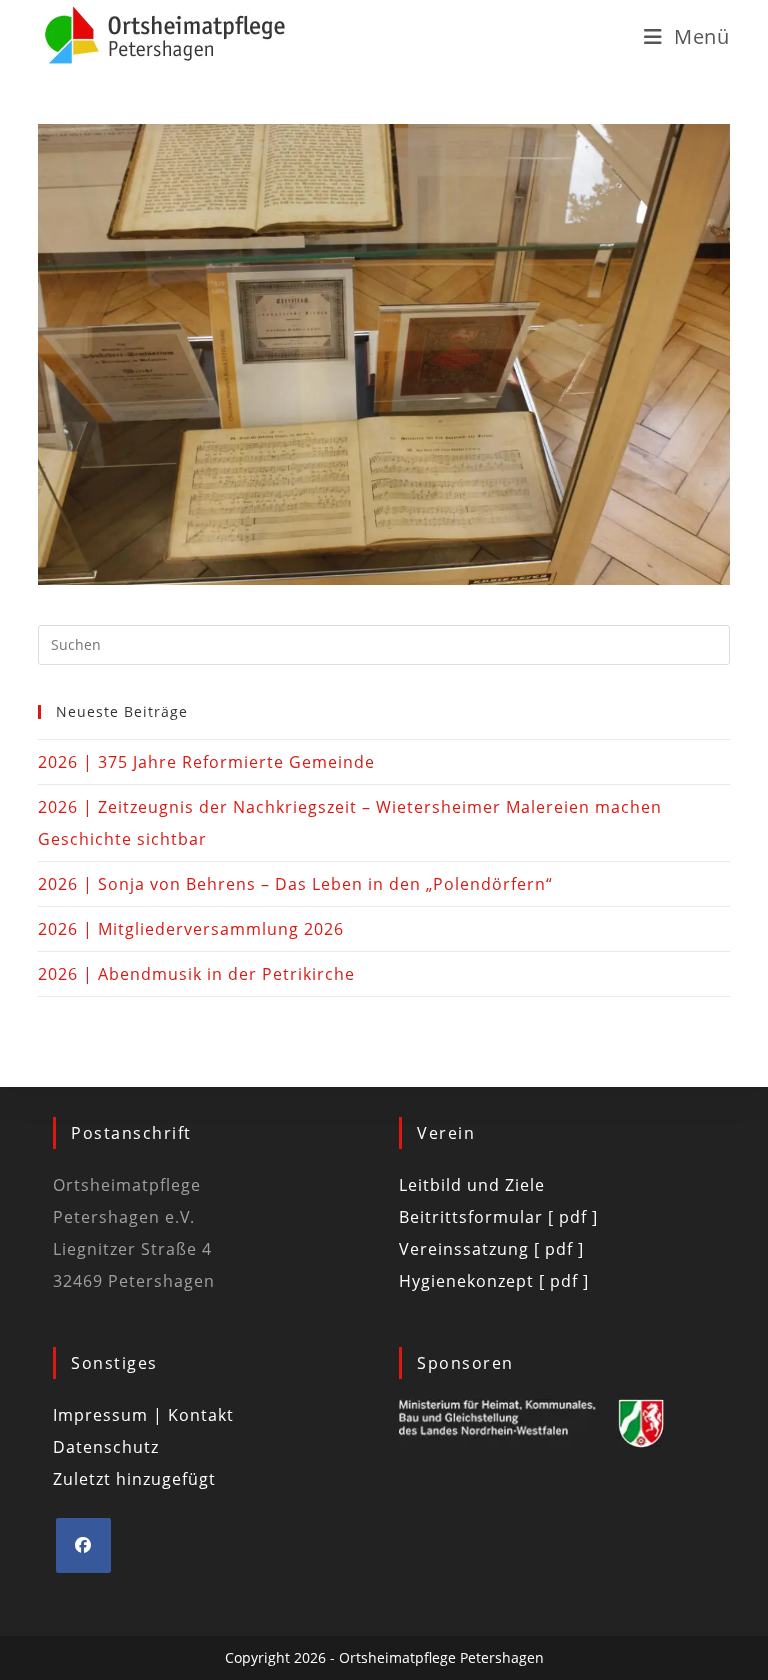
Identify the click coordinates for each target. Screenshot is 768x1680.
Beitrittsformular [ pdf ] (498, 1217)
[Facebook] (83, 1545)
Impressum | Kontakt (143, 1415)
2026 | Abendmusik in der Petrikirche (196, 974)
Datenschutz (106, 1447)
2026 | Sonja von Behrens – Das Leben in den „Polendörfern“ (295, 884)
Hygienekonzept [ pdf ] (494, 1281)
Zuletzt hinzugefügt (134, 1479)
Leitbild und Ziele (472, 1185)
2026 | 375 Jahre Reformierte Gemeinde (206, 762)
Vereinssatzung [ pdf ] (491, 1249)
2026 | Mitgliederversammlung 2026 (191, 929)
